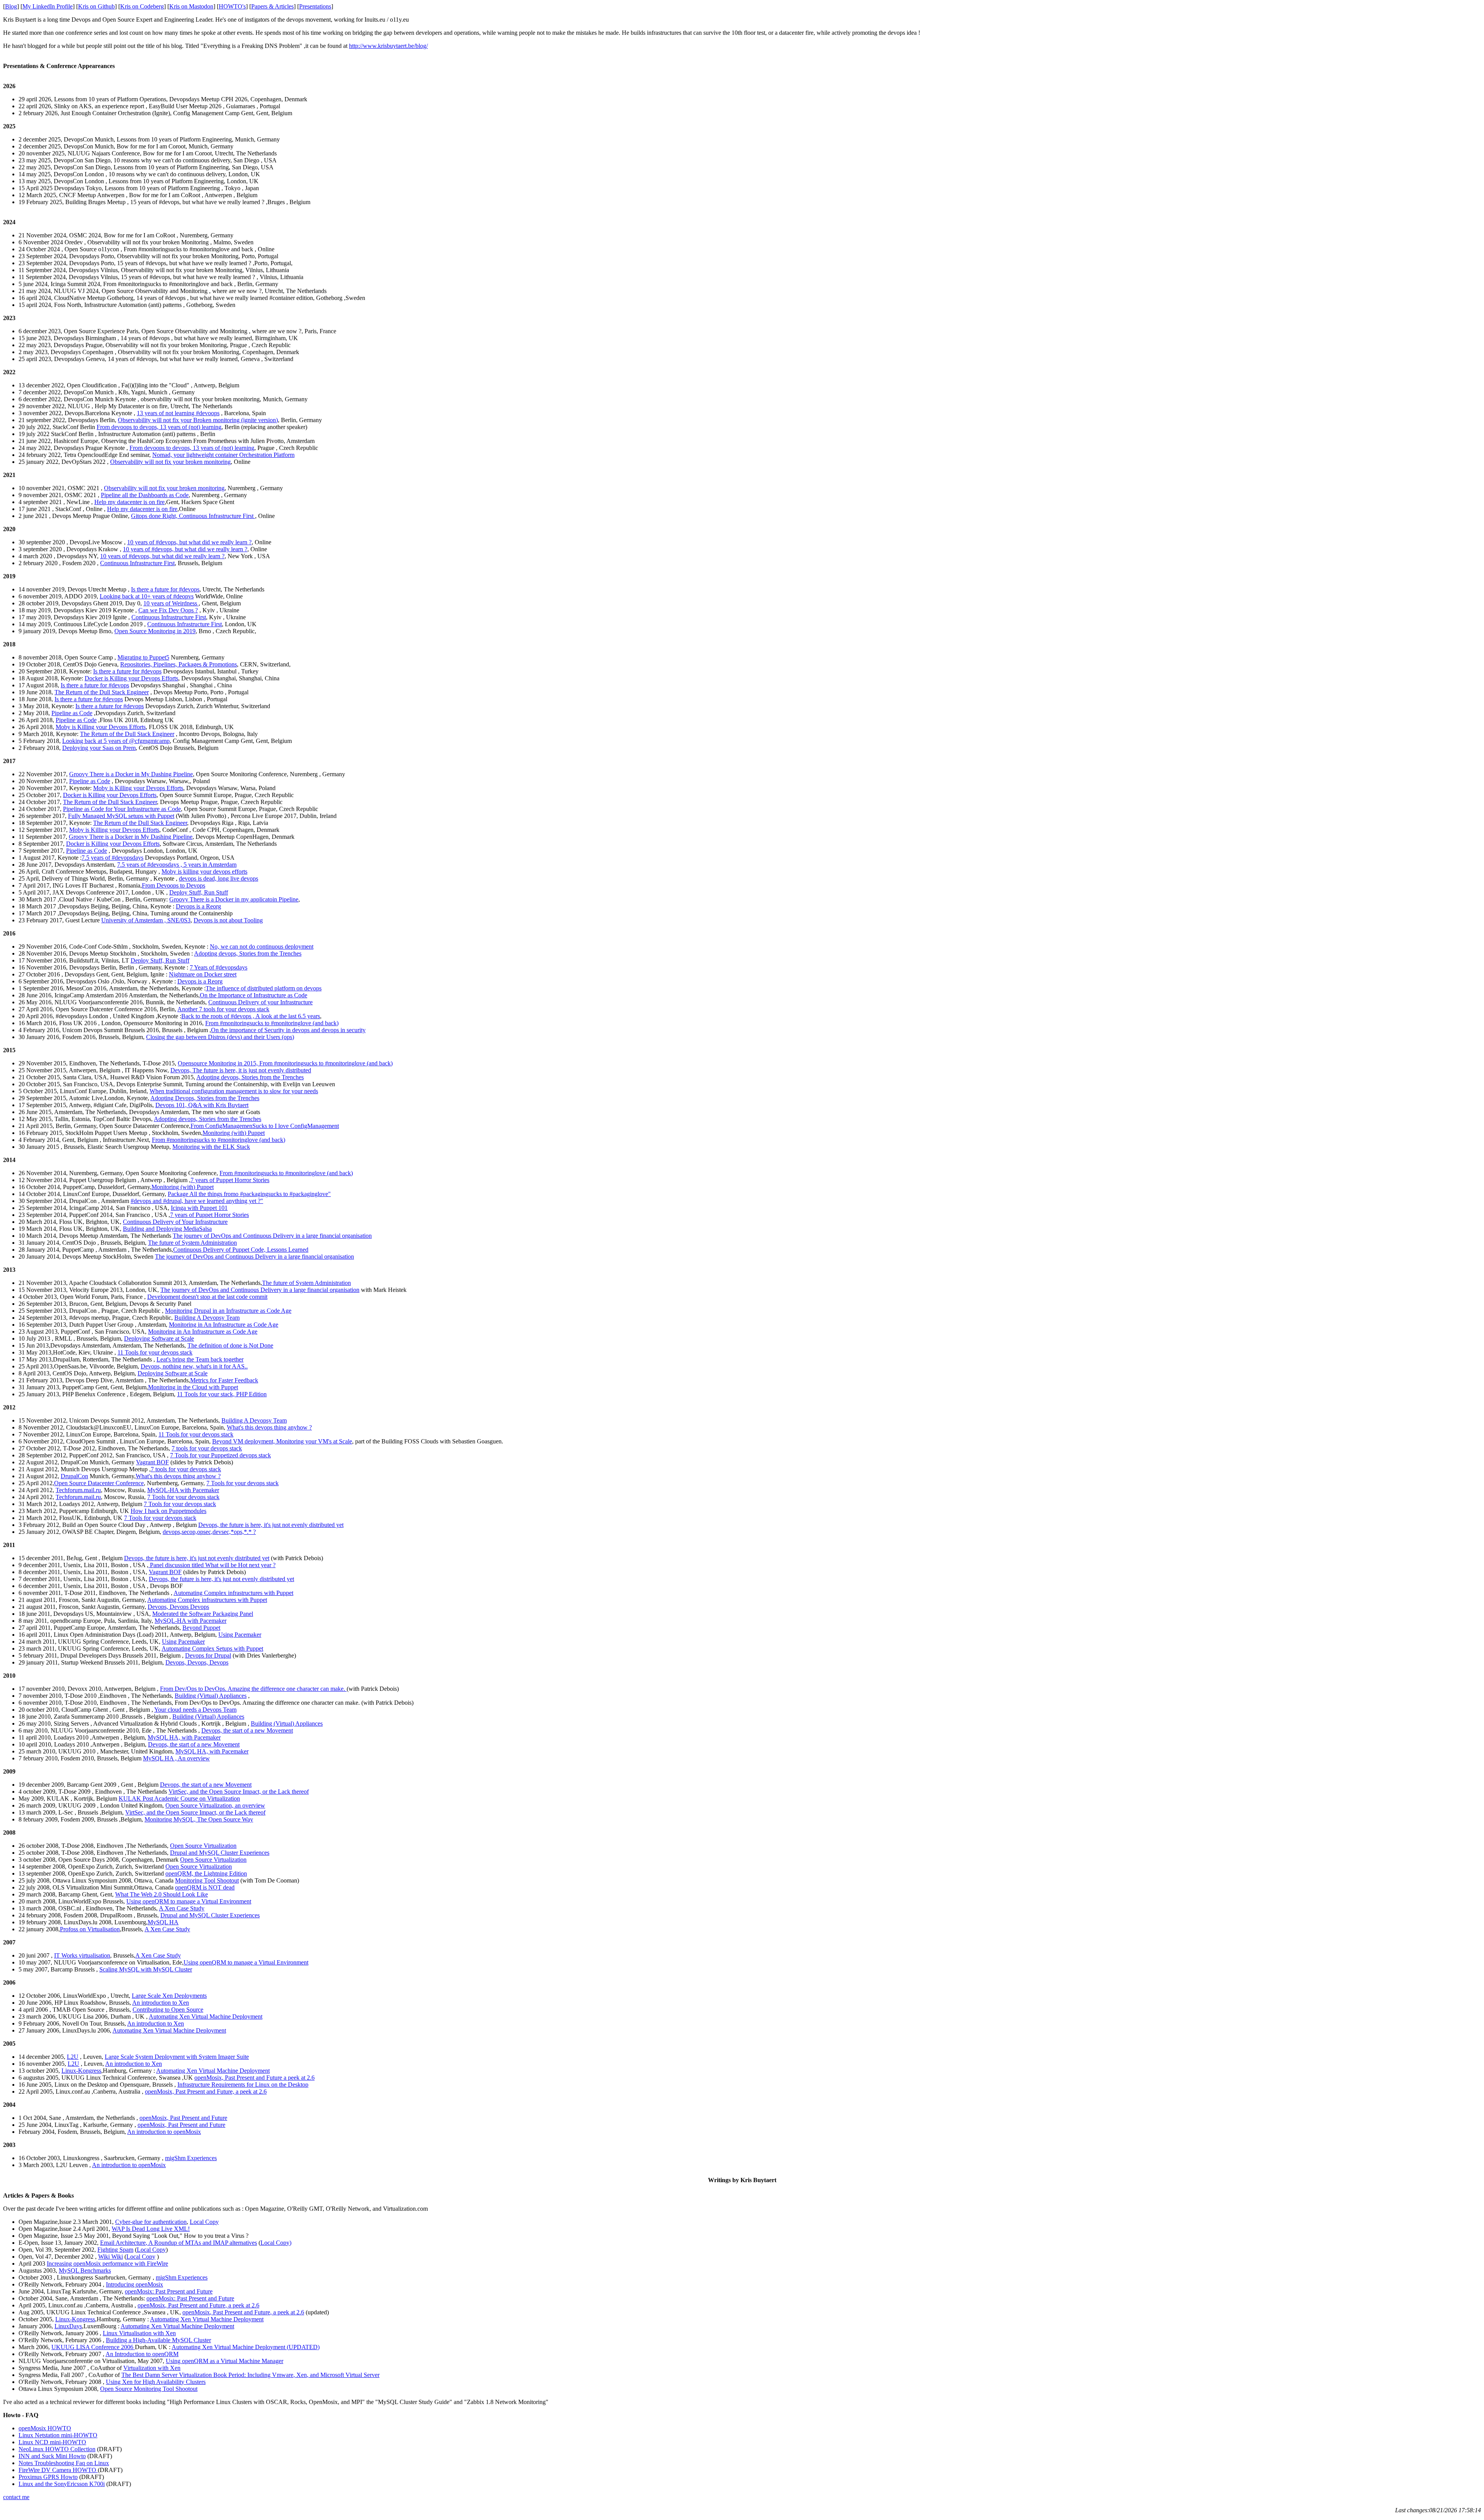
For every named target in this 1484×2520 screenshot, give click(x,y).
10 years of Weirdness (171, 603)
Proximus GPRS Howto (48, 2477)
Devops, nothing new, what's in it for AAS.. (194, 1366)
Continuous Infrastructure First (137, 563)
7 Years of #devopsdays (219, 967)
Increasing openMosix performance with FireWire (107, 2264)
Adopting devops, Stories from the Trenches (248, 953)
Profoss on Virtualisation (90, 1929)
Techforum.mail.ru (78, 1490)
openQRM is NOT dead (205, 1887)
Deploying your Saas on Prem (99, 748)
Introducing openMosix (134, 2284)
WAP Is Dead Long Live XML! (151, 2229)
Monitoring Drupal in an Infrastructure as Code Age (228, 1311)
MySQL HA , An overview (176, 1758)
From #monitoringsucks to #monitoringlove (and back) (272, 1023)
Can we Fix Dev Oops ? (168, 610)
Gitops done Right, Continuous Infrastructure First (193, 516)
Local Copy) (276, 2243)
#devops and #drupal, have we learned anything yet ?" (197, 1201)
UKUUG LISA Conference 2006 (93, 2347)
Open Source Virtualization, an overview (215, 1805)
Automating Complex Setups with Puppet (212, 1648)
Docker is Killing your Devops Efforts (131, 678)
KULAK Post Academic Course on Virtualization (179, 1798)
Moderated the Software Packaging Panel (203, 1614)
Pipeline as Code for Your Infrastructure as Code (122, 809)
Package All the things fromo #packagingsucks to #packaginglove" (249, 1194)
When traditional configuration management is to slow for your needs (234, 1091)
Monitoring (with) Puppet (234, 1133)
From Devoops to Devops (174, 885)
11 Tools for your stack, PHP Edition (222, 1394)
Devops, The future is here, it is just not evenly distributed (241, 1070)
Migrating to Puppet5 (143, 657)
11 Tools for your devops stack (155, 1352)
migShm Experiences (191, 2158)
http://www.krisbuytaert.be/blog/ (388, 46)
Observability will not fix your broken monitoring (170, 462)
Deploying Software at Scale (159, 1338)
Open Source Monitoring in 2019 (155, 631)
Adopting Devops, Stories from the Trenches (205, 1098)
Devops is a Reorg (198, 906)
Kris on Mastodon (191, 6)
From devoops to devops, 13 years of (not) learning (159, 427)
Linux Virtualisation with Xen (139, 2333)
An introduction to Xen (161, 2003)
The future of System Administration (192, 1243)
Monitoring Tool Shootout (207, 1880)
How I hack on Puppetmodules (168, 1511)
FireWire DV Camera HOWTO (58, 2470)
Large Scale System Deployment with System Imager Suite (177, 2057)
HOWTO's (232, 6)
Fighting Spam (115, 2250)
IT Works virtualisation (82, 1955)
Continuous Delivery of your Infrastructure (260, 1002)
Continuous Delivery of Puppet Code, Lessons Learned (241, 1250)
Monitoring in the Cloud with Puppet (193, 1387)
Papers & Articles (272, 6)
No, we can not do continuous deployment (262, 946)
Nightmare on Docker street (203, 974)
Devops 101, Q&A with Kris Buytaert (202, 1105)
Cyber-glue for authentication (151, 2222)
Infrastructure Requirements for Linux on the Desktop (243, 2085)
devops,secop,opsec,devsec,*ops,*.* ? (209, 1532)
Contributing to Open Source (168, 2010)
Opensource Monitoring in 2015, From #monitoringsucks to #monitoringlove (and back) (285, 1063)
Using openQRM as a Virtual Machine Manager (225, 2361)
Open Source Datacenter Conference (99, 1483)
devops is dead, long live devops (219, 878)
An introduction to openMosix (164, 2132)
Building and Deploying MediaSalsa (167, 1229)
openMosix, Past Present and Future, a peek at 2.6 (206, 2091)
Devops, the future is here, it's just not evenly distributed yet (271, 1525)
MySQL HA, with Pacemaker (184, 1737)
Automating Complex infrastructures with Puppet (233, 1593)
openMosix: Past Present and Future (169, 2291)
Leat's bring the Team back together (200, 1359)
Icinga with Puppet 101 (199, 1208)
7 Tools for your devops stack (243, 1483)
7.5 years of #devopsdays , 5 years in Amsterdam (177, 865)
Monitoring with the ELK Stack (211, 1147)
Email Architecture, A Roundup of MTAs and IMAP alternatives (179, 2243)
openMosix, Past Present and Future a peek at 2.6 (254, 2078)
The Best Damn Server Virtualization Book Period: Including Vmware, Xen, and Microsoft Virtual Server (250, 2375)
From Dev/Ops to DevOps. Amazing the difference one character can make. (253, 1689)
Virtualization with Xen (152, 2368)
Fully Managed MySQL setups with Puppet (121, 816)
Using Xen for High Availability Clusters (156, 2382)
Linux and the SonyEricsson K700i (62, 2484)
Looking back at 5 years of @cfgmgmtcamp (116, 741)
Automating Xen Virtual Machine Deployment (206, 2017)
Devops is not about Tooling (228, 920)
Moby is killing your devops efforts (204, 872)
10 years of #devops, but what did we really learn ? (189, 542)
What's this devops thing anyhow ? (269, 1427)
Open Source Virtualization (203, 1846)
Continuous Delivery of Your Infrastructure (175, 1222)
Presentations (315, 6)
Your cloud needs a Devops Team (195, 1710)
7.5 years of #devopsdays (112, 858)
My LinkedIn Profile (48, 6)
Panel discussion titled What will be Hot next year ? (212, 1565)
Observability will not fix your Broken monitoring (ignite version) (198, 420)
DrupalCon (74, 1476)
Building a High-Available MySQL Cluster (158, 2340)
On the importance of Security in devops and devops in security (288, 1030)
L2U (73, 2057)
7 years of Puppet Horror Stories (230, 1180)
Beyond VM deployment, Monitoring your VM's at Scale (282, 1441)
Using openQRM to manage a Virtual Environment (189, 1901)
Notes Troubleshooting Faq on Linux (64, 2463)
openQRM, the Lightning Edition (206, 1873)
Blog (11, 6)
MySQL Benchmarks (85, 2270)
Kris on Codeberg (142, 6)
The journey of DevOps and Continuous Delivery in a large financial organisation (272, 1236)
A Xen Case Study (182, 1908)
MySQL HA (163, 1922)
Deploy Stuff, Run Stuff (199, 892)
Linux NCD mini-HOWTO (52, 2442)
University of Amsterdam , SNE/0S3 (146, 920)
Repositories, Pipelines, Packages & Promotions (179, 664)
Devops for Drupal (208, 1655)
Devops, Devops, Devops (197, 1662)
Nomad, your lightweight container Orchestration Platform (223, 455)
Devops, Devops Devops (178, 1607)
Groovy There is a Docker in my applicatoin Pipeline (234, 899)
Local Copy (204, 2222)
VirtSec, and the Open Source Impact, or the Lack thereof (239, 1792)
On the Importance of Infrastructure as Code (254, 995)
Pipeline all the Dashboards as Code (145, 495)
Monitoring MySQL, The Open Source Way (199, 1819)
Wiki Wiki (111, 2257)
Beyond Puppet (201, 1628)
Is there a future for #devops (165, 589)
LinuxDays (68, 2326)
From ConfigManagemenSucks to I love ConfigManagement (265, 1126)
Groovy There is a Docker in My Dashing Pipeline (131, 774)
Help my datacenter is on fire (129, 502)
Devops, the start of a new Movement (247, 1730)
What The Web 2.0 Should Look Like (162, 1894)
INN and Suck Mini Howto (52, 2456)
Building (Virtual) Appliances (211, 1696)
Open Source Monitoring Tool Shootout (149, 2389)
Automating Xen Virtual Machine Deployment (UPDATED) (246, 2347)
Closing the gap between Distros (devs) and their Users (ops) (220, 1037)
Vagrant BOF (152, 1462)
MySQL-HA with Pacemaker (183, 1490)
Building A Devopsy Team (207, 1318)
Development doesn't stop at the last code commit (207, 1297)
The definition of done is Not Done (230, 1345)
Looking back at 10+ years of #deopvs (147, 596)
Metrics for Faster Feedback (224, 1380)
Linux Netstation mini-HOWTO (58, 2435)
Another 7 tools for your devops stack (223, 1009)
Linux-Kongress (81, 2071)
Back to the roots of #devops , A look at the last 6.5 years (251, 1016)
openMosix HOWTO (45, 2428)
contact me (16, 2497)
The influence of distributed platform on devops (264, 988)
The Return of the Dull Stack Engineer (102, 692)
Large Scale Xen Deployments (169, 1996)
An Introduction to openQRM (142, 2354)
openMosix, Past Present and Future (183, 2118)
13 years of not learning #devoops (178, 413)
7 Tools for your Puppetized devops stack (220, 1455)
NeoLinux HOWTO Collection (57, 2449)
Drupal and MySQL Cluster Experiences (220, 1853)
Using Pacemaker (240, 1635)
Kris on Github (96, 6)
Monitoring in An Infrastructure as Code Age (224, 1325)
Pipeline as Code (72, 713)
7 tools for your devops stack (207, 1448)
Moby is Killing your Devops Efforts (101, 727)
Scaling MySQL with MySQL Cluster (146, 1969)
